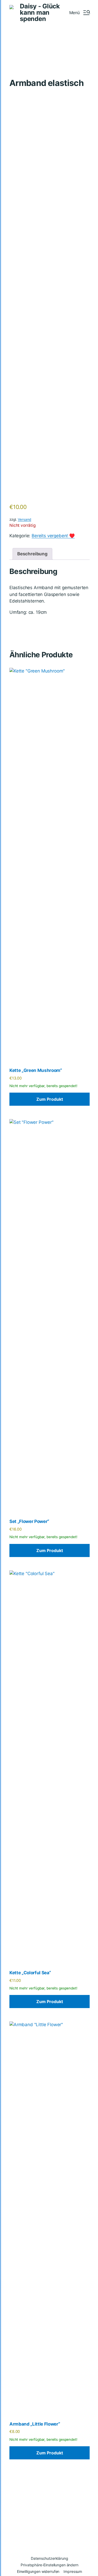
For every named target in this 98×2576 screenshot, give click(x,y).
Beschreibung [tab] (32, 554)
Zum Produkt (50, 1099)
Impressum (73, 2571)
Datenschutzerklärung (49, 2558)
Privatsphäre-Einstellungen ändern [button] (49, 2565)
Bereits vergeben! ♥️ (53, 536)
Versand (24, 519)
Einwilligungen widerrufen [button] (38, 2571)
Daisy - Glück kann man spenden (40, 13)
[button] (79, 13)
